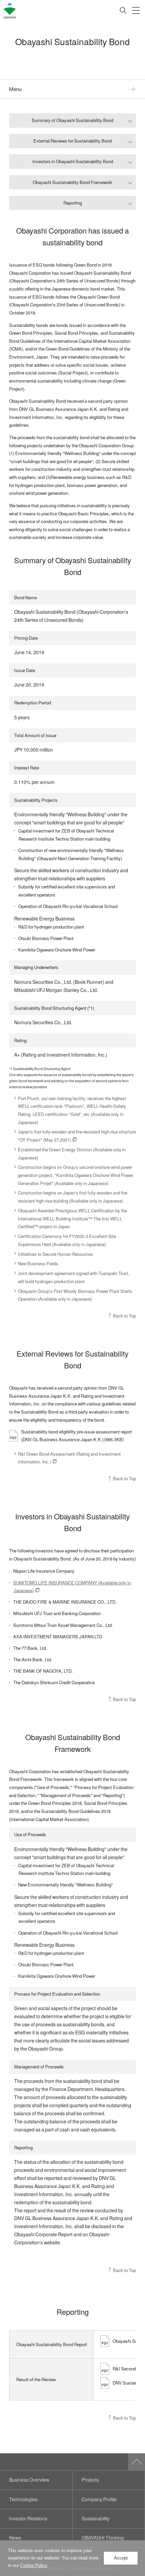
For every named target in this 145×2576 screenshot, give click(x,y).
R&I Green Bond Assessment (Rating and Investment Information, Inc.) (69, 1458)
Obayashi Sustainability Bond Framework (72, 182)
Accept (121, 2558)
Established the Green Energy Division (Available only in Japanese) (72, 1154)
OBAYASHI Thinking (103, 2538)
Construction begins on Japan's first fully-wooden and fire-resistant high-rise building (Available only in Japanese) (73, 1197)
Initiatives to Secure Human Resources (55, 1254)
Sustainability (96, 2519)
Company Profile (99, 2499)
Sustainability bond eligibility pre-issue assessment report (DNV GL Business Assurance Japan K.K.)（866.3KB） (77, 1435)
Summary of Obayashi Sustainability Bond (72, 120)
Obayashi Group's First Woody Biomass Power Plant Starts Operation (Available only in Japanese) (75, 1295)
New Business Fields (38, 1263)
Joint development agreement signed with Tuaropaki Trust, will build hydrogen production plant (74, 1277)
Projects (90, 2480)
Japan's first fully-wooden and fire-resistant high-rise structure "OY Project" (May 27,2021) (77, 1136)
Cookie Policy (34, 2565)
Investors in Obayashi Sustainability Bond (73, 161)
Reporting (73, 203)
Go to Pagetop (137, 2462)
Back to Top (124, 1316)
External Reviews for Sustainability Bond (72, 141)
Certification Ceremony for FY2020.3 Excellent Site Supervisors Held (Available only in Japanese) (67, 1240)
